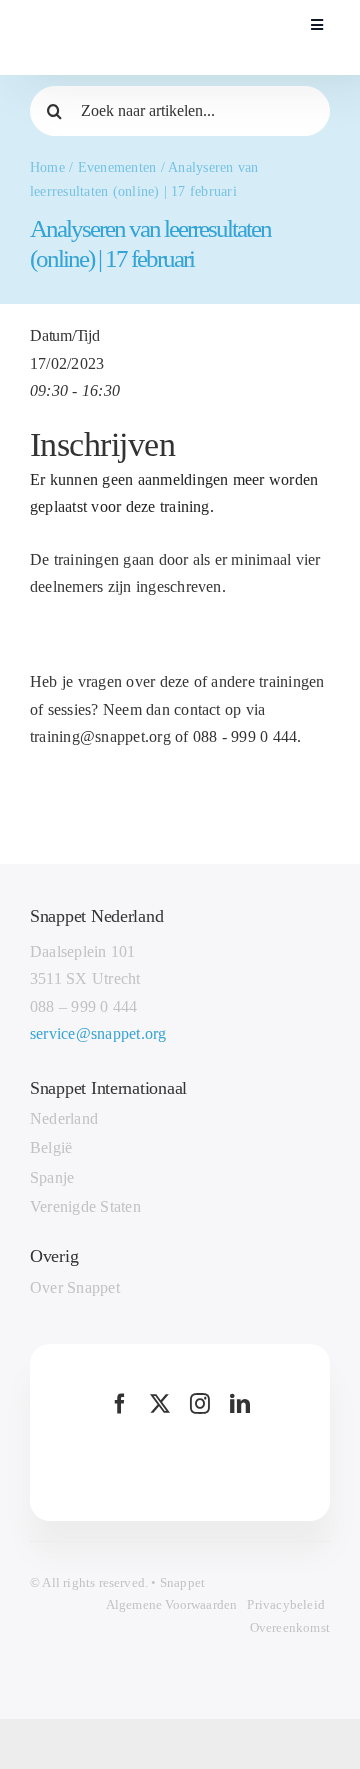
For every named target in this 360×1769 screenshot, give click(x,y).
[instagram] (200, 1404)
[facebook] (120, 1404)
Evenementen (117, 167)
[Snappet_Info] (128, 13)
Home (47, 167)
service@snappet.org (98, 1033)
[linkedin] (240, 1404)
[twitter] (160, 1404)
